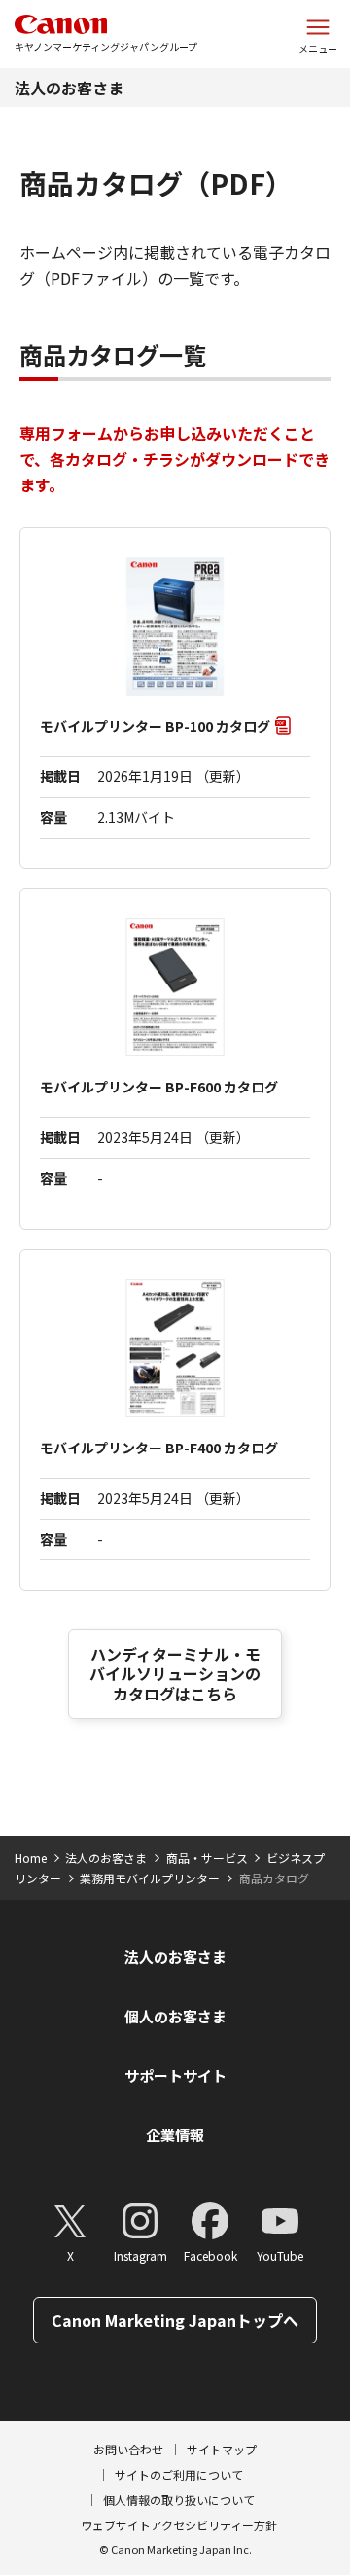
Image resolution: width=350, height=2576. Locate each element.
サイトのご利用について (179, 2474)
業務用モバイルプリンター (150, 1878)
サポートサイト (175, 2075)
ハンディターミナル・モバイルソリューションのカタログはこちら (175, 1674)
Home (31, 1858)
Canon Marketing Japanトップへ (175, 2320)
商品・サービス (207, 1858)
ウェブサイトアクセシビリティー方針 (179, 2525)
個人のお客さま (175, 2016)
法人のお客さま (69, 88)
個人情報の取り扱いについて (179, 2500)
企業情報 (175, 2135)
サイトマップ (222, 2449)
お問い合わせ (128, 2449)
